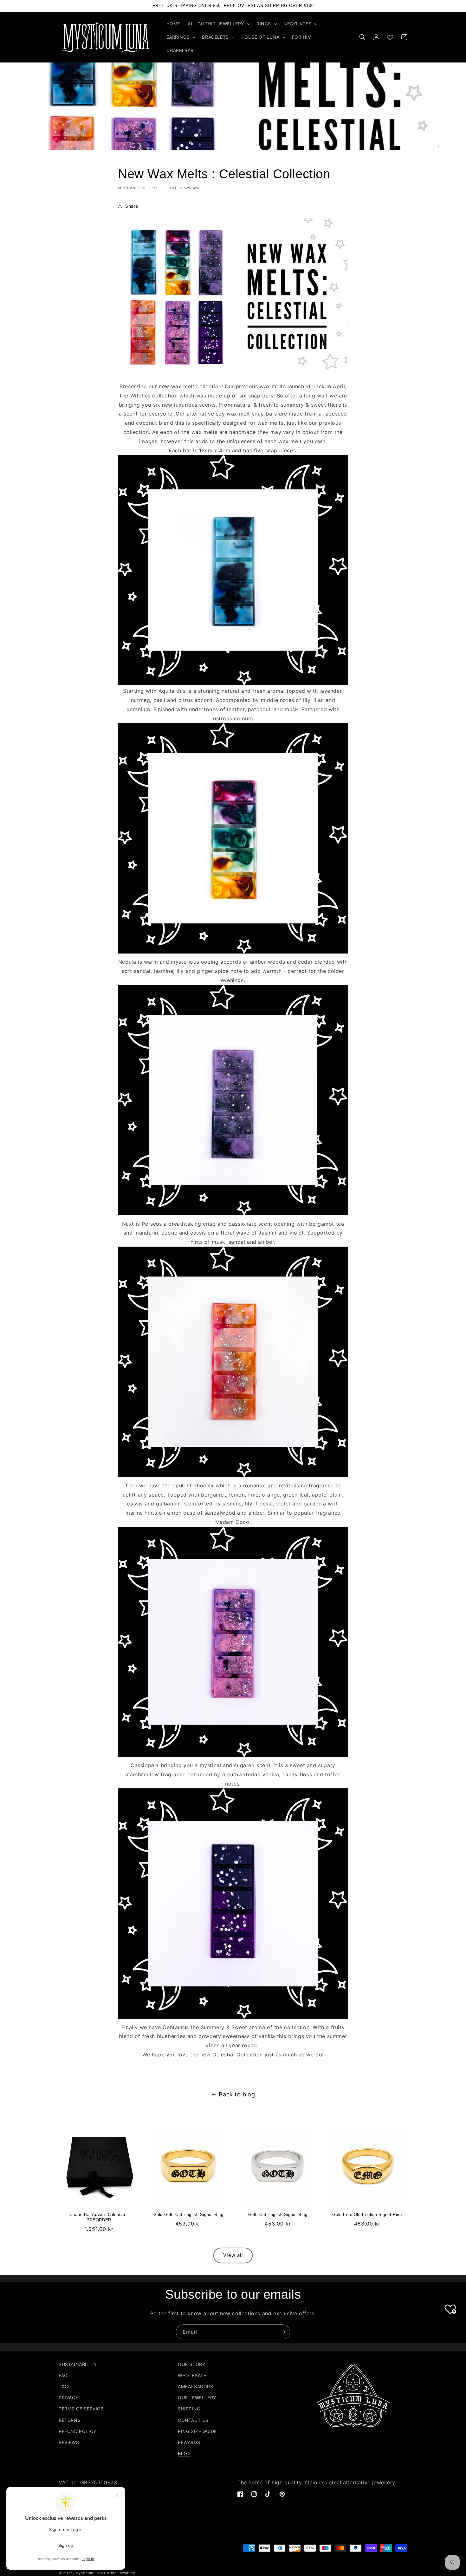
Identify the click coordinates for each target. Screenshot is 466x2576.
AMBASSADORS (196, 2386)
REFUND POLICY (78, 2431)
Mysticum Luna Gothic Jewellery (105, 2573)
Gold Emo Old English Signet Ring (367, 2215)
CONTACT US (193, 2420)
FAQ (63, 2375)
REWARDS (189, 2442)
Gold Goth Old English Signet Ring (188, 2215)
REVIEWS (69, 2442)
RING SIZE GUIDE (197, 2431)
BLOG (184, 2453)
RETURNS (70, 2420)
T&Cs (65, 2386)
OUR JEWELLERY (197, 2398)
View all (233, 2255)
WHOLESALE (192, 2375)
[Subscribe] (283, 2332)
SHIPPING (189, 2409)
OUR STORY (191, 2364)
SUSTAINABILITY (78, 2364)
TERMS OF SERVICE (81, 2409)
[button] (218, 24)
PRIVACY (68, 2398)
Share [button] (132, 206)
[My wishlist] (390, 36)
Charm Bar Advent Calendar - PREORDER (99, 2217)
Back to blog (237, 2094)
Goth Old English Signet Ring (278, 2215)
